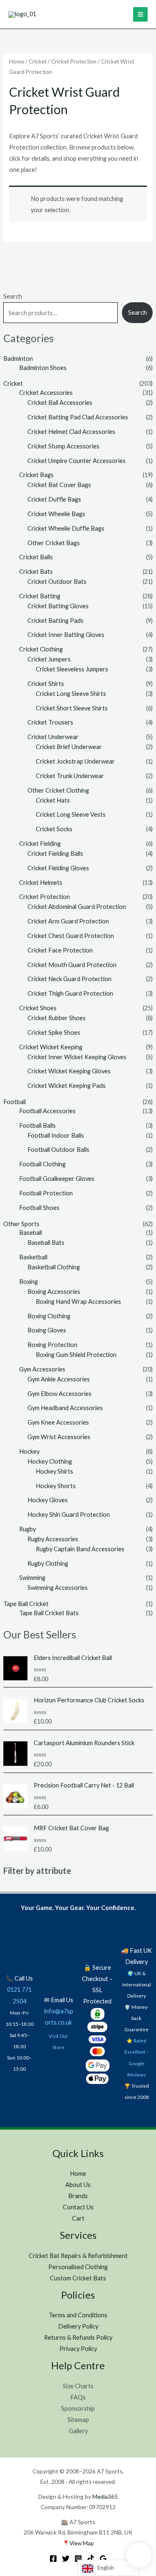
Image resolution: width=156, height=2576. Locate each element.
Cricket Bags (36, 475)
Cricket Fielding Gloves (58, 868)
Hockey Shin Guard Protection (69, 1515)
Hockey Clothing (50, 1461)
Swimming (32, 1578)
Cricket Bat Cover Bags (59, 485)
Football (15, 1102)
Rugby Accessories (53, 1539)
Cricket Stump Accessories (63, 446)
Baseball (31, 1233)
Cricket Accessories (46, 393)
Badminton (18, 359)
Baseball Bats (46, 1243)
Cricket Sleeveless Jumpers (72, 669)
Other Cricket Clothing (58, 790)
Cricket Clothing (41, 649)
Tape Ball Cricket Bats (49, 1613)
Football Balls (37, 1125)
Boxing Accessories (54, 1292)
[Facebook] (53, 2559)
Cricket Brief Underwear (69, 747)
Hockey (29, 1451)
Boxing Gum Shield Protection (76, 1355)
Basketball (33, 1257)
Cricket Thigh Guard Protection (70, 993)
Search (13, 296)
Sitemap (78, 2420)
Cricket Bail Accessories (60, 403)
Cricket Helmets (41, 883)
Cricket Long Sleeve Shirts (71, 694)
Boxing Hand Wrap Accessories (78, 1301)
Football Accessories (47, 1111)
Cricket (13, 383)
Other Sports (21, 1224)
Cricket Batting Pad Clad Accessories (78, 417)
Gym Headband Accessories (65, 1408)
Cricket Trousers (50, 722)
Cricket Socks (54, 829)
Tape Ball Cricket (26, 1604)
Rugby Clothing (48, 1563)
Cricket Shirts (46, 684)
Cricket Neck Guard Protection (69, 979)
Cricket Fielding (40, 844)
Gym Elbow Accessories (59, 1394)
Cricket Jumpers (49, 659)
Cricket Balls (36, 557)
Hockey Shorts (56, 1486)
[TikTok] (91, 2559)
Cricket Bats (36, 572)
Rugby (27, 1529)
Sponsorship (78, 2408)
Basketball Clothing (54, 1267)
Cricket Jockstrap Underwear (75, 761)
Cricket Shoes (38, 1008)
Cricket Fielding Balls (55, 853)
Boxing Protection (52, 1345)
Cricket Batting (40, 596)
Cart (78, 2218)
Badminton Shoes (43, 368)
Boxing (28, 1282)
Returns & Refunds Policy (78, 2337)
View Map (82, 2543)
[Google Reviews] (103, 2559)
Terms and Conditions (78, 2315)
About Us (78, 2185)
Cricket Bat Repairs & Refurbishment (78, 2256)
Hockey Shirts (54, 1471)
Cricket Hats (53, 800)
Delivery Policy (78, 2326)
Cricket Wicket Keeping (51, 1047)
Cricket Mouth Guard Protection (72, 965)
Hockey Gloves (48, 1500)
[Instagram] (78, 2559)
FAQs (78, 2397)
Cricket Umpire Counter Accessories (77, 461)
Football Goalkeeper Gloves (57, 1179)
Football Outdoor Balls (58, 1150)
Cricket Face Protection (60, 950)
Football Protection (46, 1193)
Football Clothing (42, 1164)
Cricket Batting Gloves (58, 606)
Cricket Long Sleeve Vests (71, 814)
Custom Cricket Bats (78, 2278)
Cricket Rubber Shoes (57, 1018)
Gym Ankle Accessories (59, 1379)
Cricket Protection (45, 897)
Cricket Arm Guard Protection (68, 921)
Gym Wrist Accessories (59, 1437)
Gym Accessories (42, 1369)
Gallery (78, 2431)
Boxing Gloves (47, 1330)
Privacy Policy (78, 2349)
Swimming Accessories (58, 1588)
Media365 (105, 2496)
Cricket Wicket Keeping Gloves (69, 1071)
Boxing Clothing (49, 1316)
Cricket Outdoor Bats (57, 582)
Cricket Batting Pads (56, 621)
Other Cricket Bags (54, 543)
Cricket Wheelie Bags (56, 514)
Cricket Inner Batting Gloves (66, 635)
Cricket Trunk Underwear (70, 776)
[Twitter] (66, 2559)
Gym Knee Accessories (58, 1422)
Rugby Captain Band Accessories (80, 1549)
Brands (78, 2196)
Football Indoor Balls (56, 1135)
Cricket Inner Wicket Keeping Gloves (77, 1057)
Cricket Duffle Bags (54, 499)
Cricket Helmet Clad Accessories (71, 432)
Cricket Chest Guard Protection (71, 936)
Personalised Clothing (78, 2267)
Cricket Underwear (53, 737)
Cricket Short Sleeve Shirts (72, 708)
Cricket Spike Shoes (54, 1032)
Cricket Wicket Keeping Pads (67, 1086)
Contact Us (78, 2207)
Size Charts (78, 2386)
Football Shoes (39, 1208)
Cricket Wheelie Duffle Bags (66, 528)
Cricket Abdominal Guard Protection (77, 907)
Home (17, 61)
